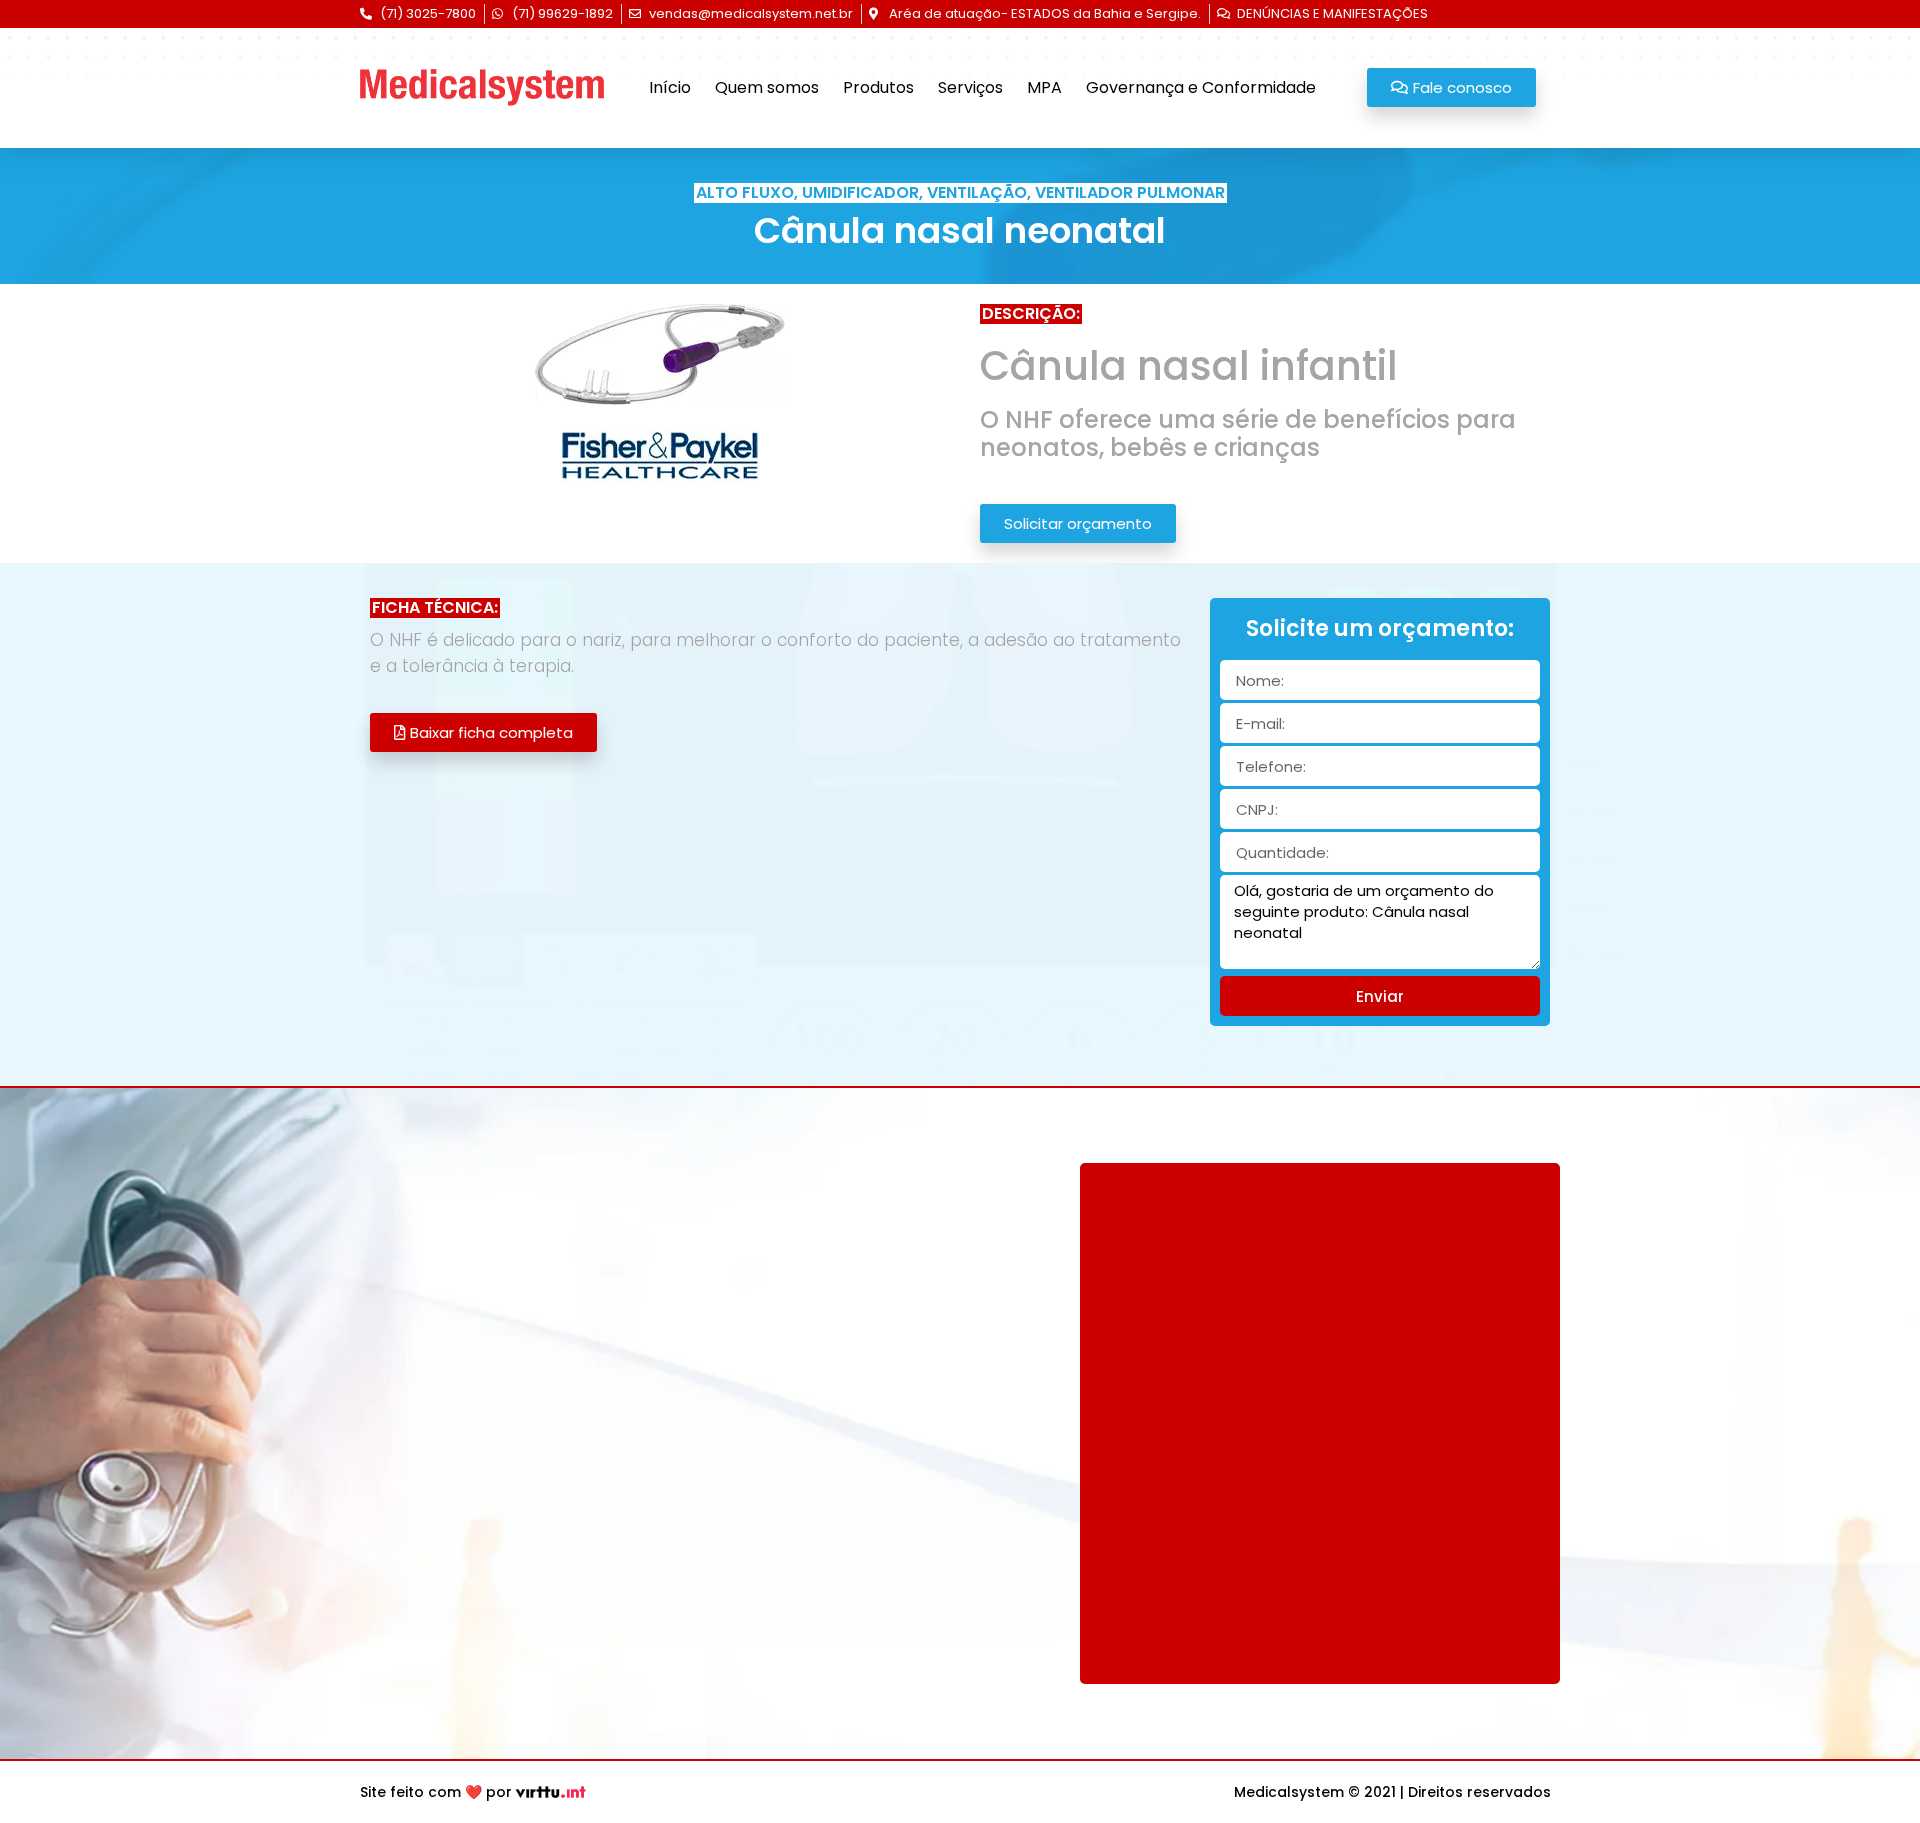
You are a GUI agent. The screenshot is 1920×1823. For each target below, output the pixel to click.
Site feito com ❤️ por (436, 1792)
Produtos (878, 87)
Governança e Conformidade (1201, 87)
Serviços (970, 87)
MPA (1044, 87)
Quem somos (767, 87)
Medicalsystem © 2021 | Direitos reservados (1392, 1792)
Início (670, 87)
